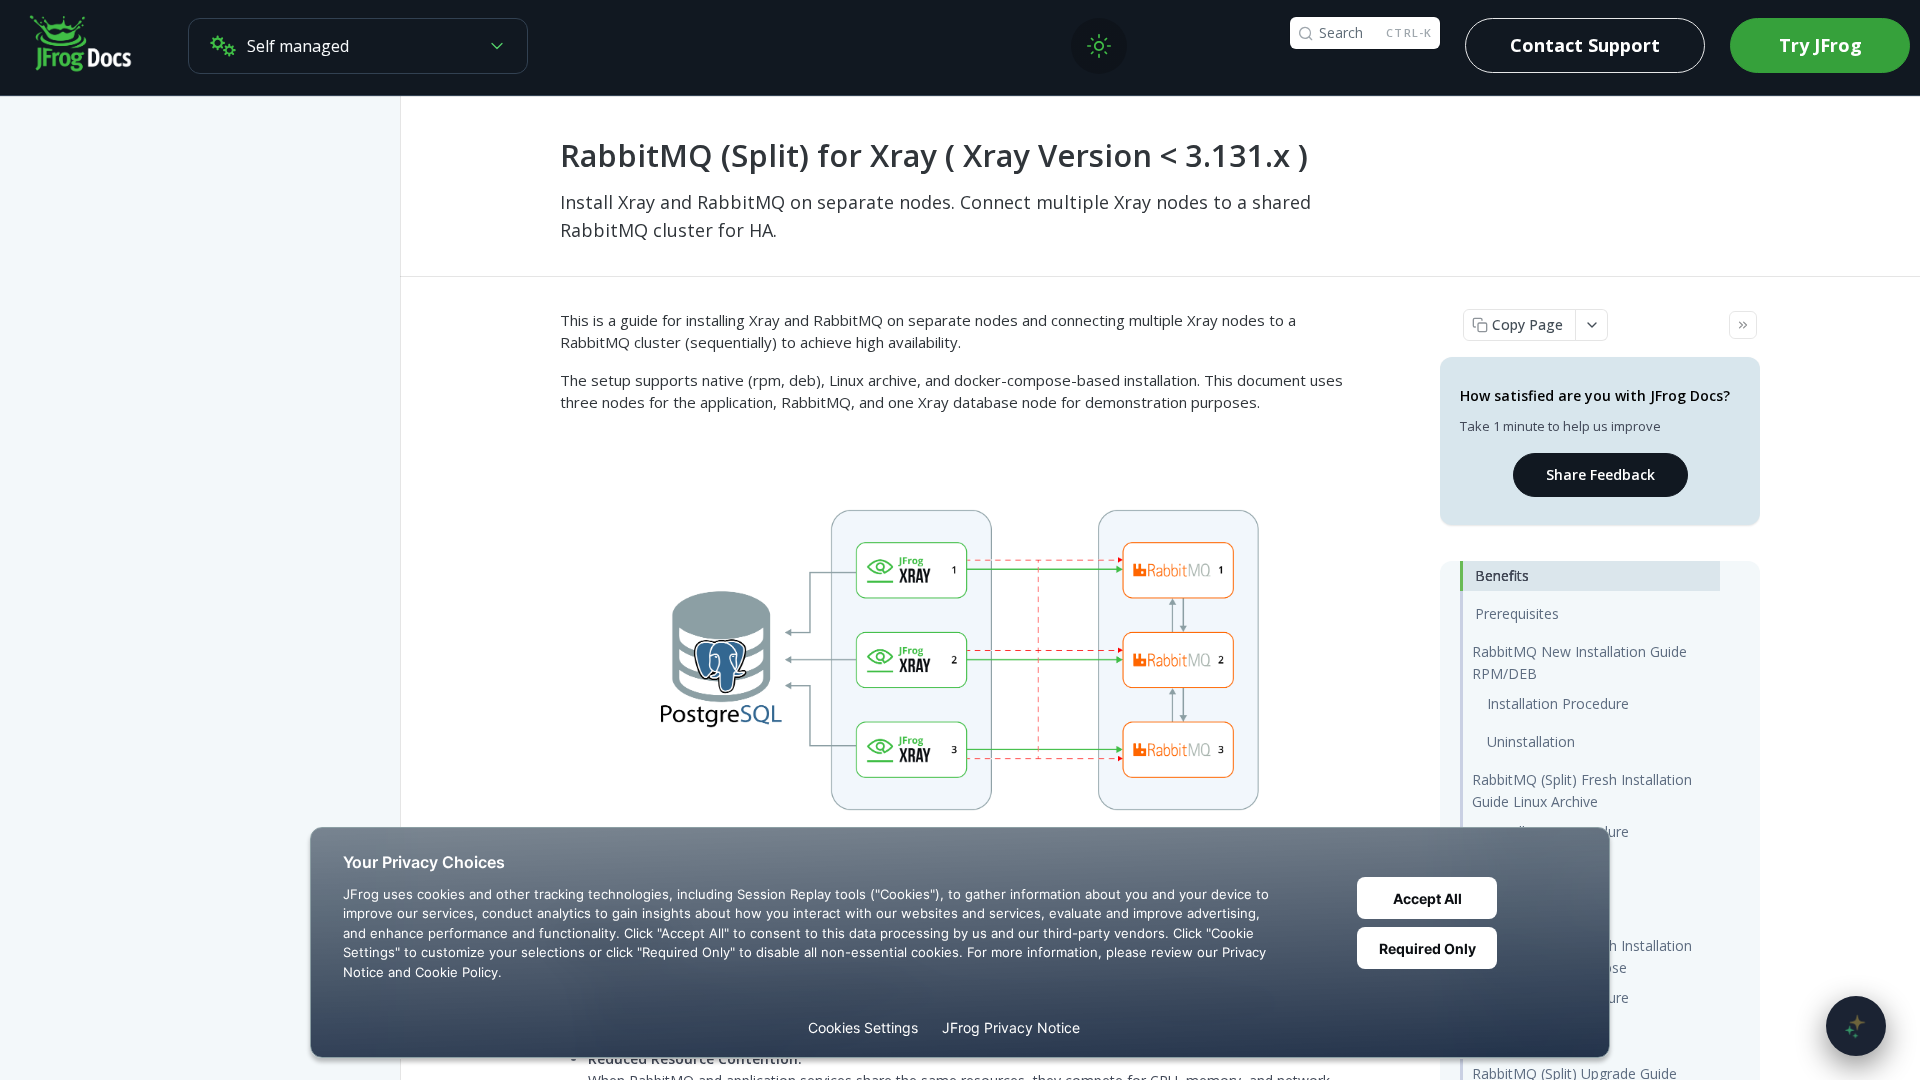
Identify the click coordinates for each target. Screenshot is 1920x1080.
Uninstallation (1531, 741)
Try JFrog (1820, 45)
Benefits (1502, 575)
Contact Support (1585, 45)
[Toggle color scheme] (1099, 46)
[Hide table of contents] (1743, 325)
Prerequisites (1517, 613)
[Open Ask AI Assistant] (1856, 1026)
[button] (960, 660)
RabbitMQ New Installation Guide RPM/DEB (1579, 662)
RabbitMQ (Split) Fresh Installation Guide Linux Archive (1582, 790)
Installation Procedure (1558, 703)
